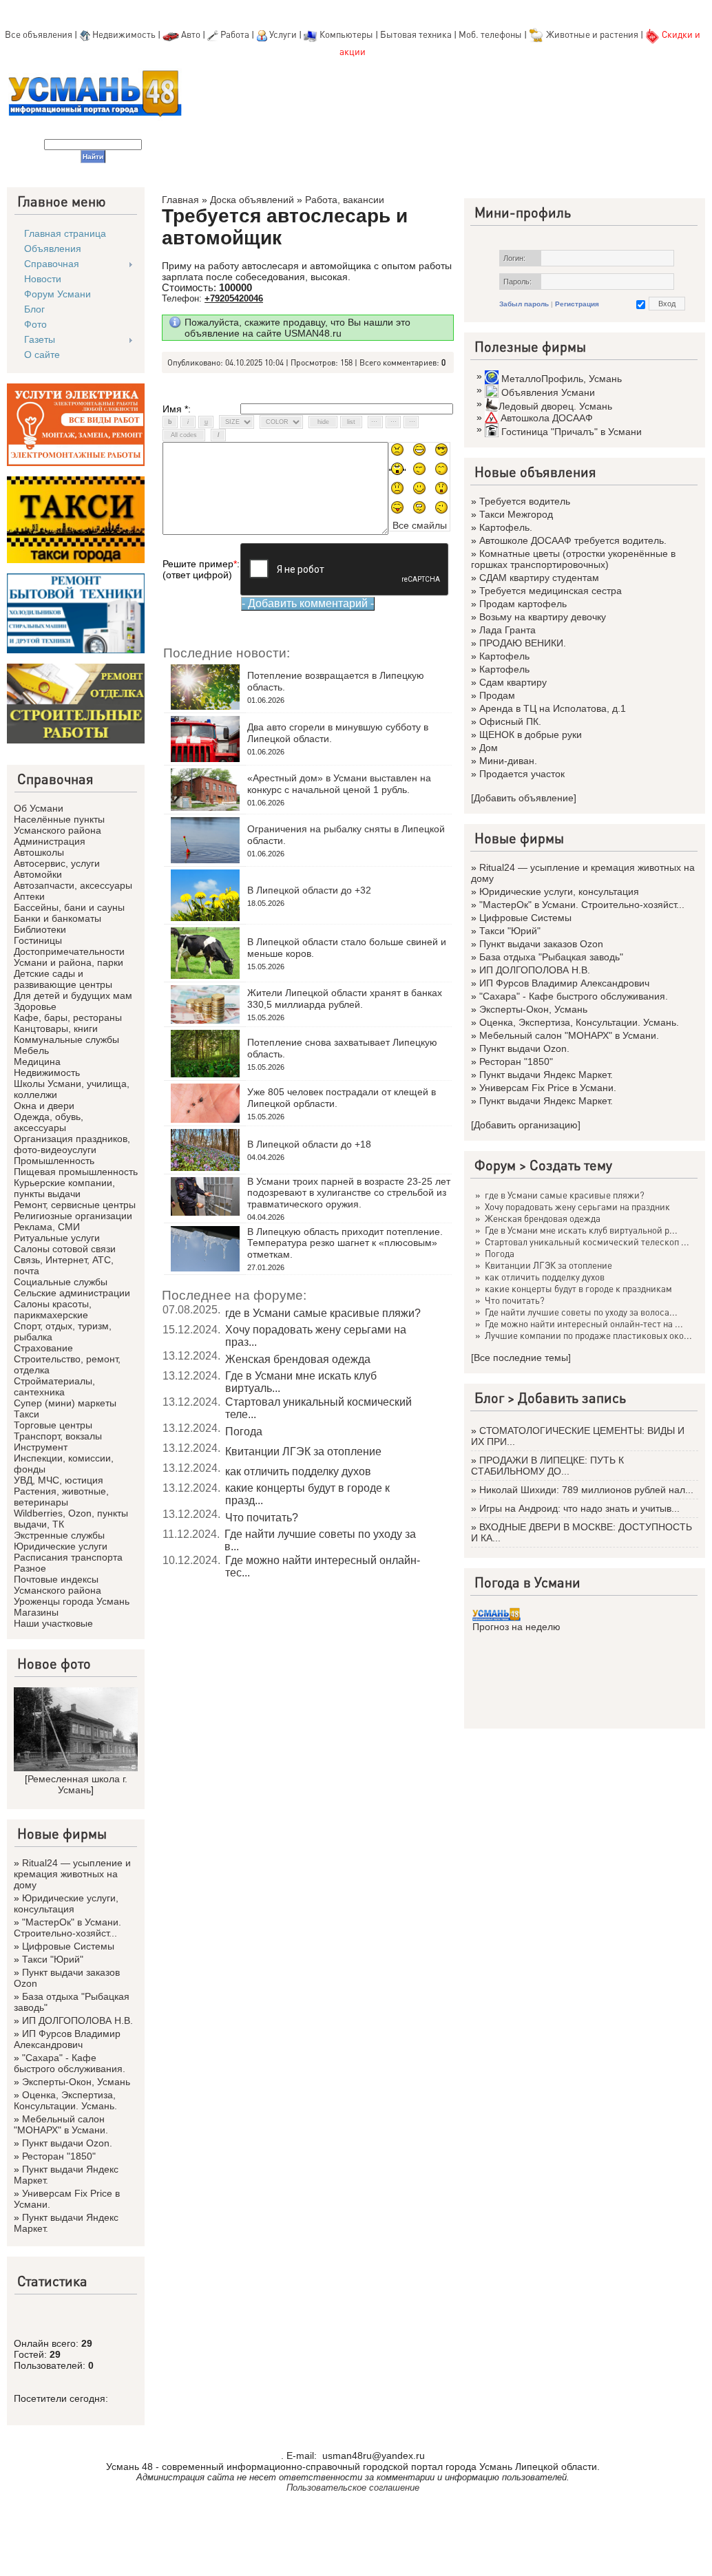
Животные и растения (592, 34)
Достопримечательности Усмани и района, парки (69, 957)
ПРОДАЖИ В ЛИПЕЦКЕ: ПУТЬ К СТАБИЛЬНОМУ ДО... (547, 1466)
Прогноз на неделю (516, 1627)
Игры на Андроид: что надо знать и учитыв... (579, 1508)
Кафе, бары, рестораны (68, 1017)
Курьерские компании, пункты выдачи (64, 1188)
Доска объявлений (252, 200)
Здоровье (35, 1006)
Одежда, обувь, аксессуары (49, 1122)
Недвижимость (124, 34)
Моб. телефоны (490, 34)
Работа (235, 34)
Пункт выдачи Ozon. (67, 2143)
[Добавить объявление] (524, 798)
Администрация (50, 841)
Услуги (284, 34)
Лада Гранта (507, 630)
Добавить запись (572, 1397)
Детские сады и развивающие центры (63, 979)
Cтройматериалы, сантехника (54, 1386)
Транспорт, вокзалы (58, 1436)
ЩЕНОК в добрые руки (531, 735)
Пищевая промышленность (76, 1172)
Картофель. (506, 527)
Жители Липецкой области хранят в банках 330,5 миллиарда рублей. (345, 999)
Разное (30, 1568)
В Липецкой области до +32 (309, 890)
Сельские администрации (72, 1293)
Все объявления (39, 34)
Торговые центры (53, 1425)
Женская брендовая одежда (298, 1359)
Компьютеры (346, 34)
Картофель (504, 656)
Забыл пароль (524, 304)
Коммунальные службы (66, 1039)
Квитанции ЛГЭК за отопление (303, 1451)
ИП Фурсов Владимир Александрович (67, 2039)
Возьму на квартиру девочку (543, 617)
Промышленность (54, 1161)
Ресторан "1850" (59, 2156)
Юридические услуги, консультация (66, 1903)
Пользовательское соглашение (353, 2488)
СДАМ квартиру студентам (539, 578)
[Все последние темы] (521, 1358)
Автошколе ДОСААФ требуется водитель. (573, 540)
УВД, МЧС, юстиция (59, 1480)
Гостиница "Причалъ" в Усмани (572, 432)
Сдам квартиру (513, 682)
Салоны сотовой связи (65, 1249)
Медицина (37, 1062)
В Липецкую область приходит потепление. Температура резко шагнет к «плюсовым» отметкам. (345, 1243)
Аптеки (29, 896)
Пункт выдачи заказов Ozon (541, 944)
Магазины (36, 1612)
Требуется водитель (525, 501)
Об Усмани (39, 808)
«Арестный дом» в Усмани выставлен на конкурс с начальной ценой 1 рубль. (339, 784)
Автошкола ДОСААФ (547, 418)
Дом (489, 748)
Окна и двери (44, 1106)
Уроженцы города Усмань (72, 1601)
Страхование (43, 1348)
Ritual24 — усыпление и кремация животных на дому (72, 1874)
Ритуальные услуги (57, 1238)
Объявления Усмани (548, 392)
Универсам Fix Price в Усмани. (548, 1088)
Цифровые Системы (68, 1946)
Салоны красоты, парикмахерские (53, 1309)
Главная (180, 200)
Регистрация (577, 304)
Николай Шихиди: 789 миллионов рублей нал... (586, 1490)
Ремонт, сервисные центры (75, 1205)
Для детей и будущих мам (73, 995)
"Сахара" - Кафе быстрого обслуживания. (70, 2063)
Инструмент (41, 1447)
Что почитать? (262, 1518)
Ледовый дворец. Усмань (555, 406)
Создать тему (571, 1165)
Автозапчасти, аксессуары (73, 885)
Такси (27, 1414)
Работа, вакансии (345, 200)
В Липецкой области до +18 (309, 1144)
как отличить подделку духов (298, 1471)
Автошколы (39, 852)
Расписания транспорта (68, 1557)
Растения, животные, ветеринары (61, 1497)
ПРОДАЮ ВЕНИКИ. (523, 643)
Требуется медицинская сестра (551, 591)
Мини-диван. (508, 761)
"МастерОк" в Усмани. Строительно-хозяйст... (67, 1928)
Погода (244, 1432)
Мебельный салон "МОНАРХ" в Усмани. (61, 2124)
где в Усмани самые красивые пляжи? (323, 1313)
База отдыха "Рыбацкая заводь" (551, 957)
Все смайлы (420, 525)
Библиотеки (40, 929)
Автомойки (38, 874)
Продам (497, 695)
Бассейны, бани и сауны (69, 907)
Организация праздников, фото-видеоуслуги (72, 1144)
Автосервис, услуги (57, 863)
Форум (495, 1165)
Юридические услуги (61, 1546)
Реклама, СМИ (47, 1227)
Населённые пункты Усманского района (59, 825)
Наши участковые (53, 1623)
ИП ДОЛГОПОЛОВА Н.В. (77, 2020)
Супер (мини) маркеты (65, 1403)
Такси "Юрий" (53, 1959)
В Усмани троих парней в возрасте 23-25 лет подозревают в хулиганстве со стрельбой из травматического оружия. (349, 1193)
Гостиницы (38, 940)
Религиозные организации (73, 1216)
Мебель (31, 1051)
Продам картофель (523, 604)
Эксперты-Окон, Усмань (76, 2082)
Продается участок (522, 774)
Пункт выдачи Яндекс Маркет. (546, 1075)
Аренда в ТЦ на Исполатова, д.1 (553, 708)
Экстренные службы (59, 1535)
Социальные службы (61, 1282)
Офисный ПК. (510, 721)
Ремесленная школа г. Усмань (77, 1784)
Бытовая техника (416, 34)
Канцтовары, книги (56, 1028)
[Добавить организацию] (526, 1125)
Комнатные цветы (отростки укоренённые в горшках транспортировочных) (573, 559)
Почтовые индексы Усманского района (57, 1585)
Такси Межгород (516, 514)
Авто (191, 34)
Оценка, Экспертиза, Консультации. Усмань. (65, 2100)
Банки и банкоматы (57, 918)
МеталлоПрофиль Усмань (562, 379)
